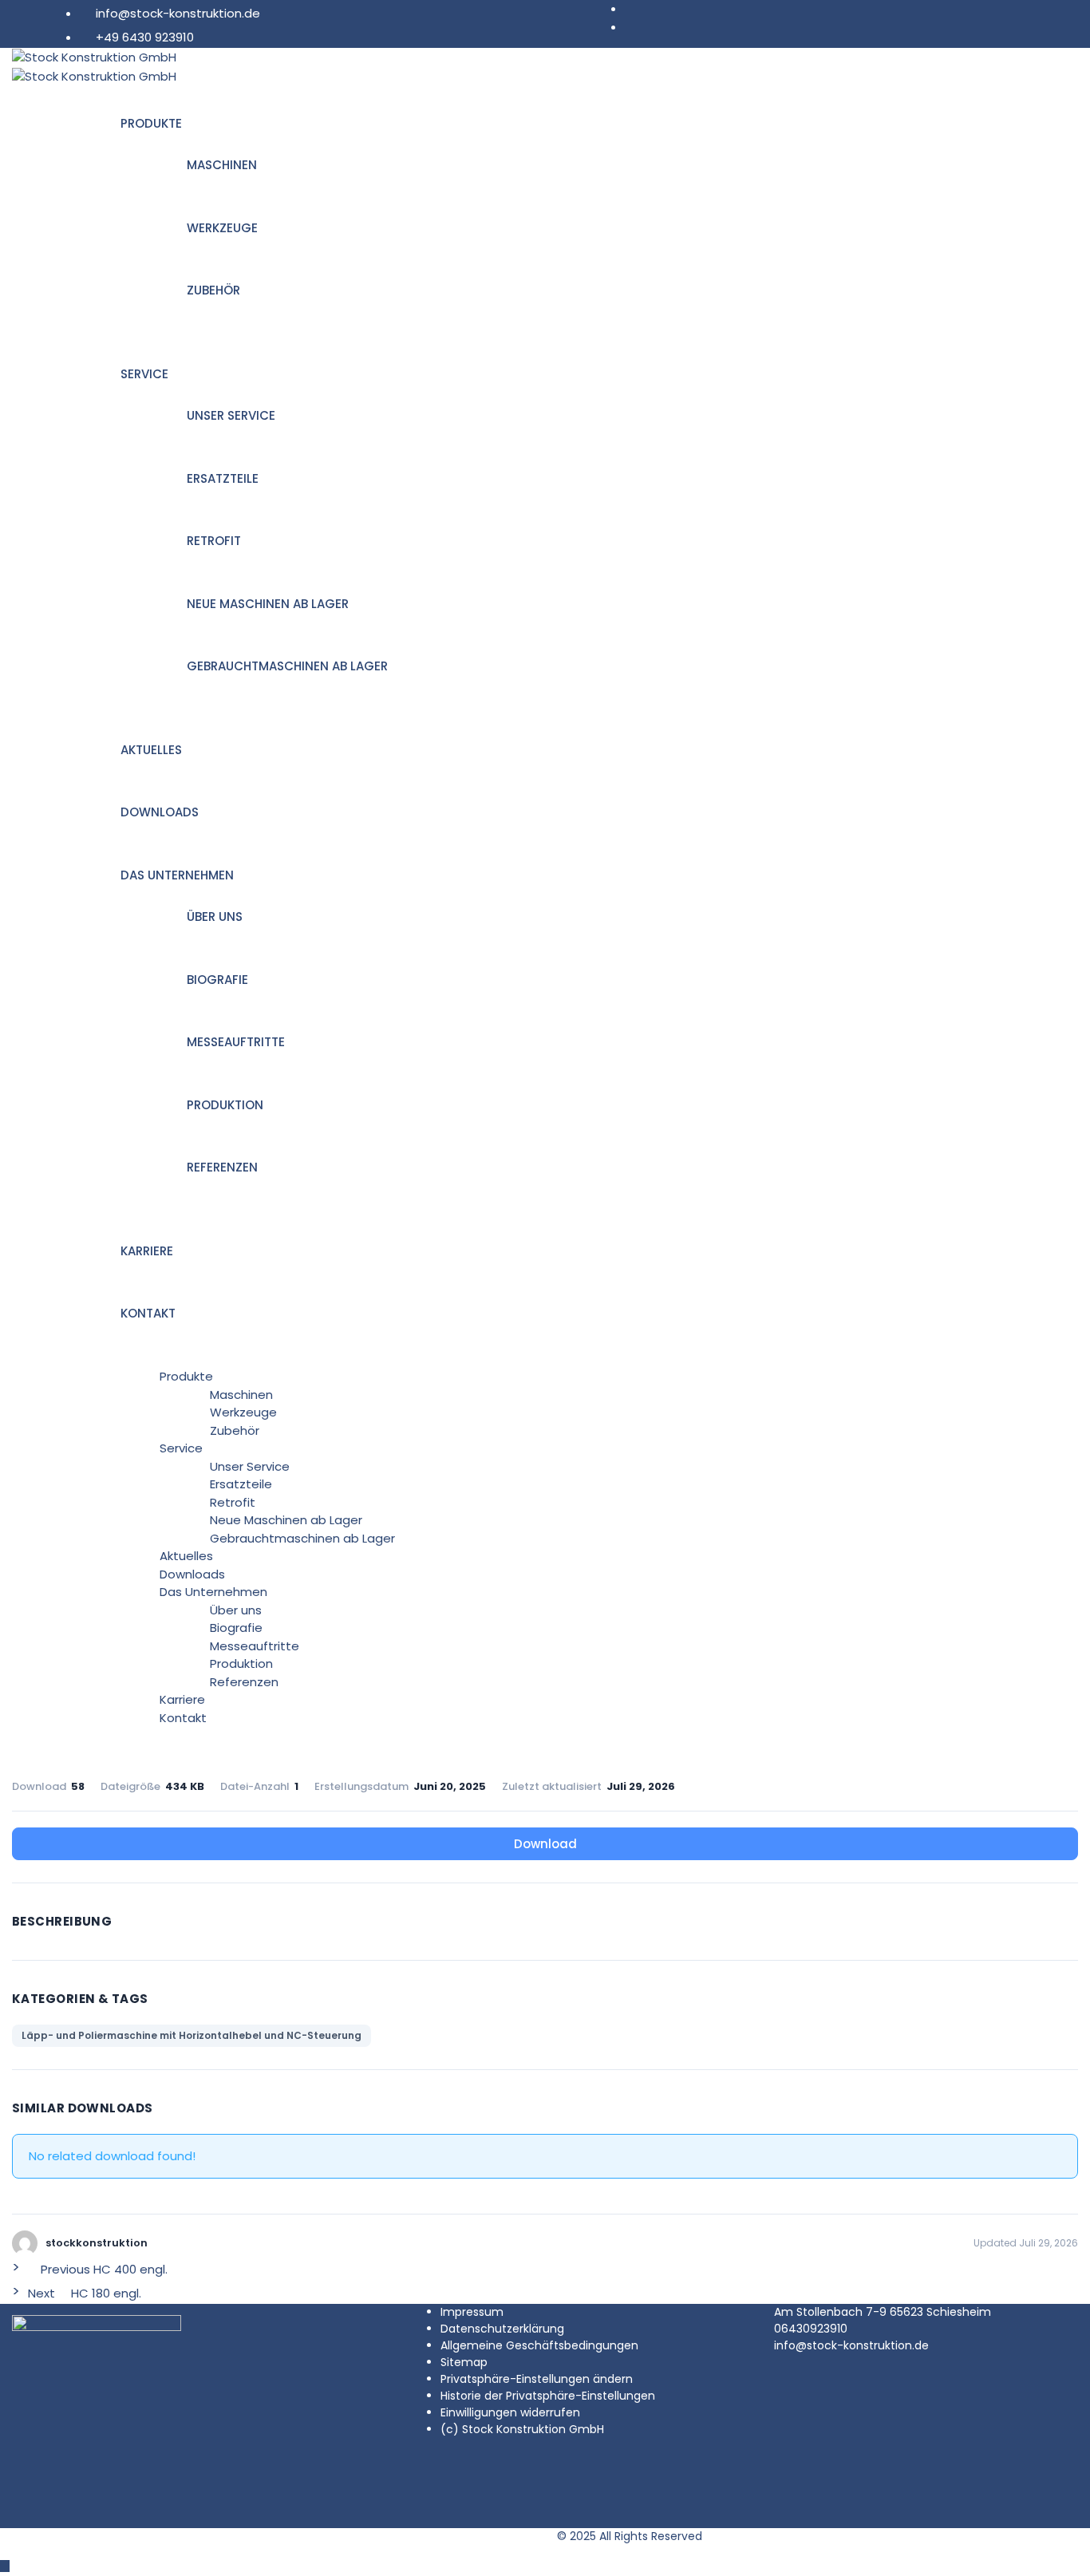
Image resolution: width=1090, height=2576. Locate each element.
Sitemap (464, 2362)
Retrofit (214, 541)
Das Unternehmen (177, 875)
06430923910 (811, 2329)
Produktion (225, 1105)
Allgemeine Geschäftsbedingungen (539, 2345)
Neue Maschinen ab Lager (268, 604)
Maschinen (222, 165)
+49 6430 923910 (145, 37)
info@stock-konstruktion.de (178, 13)
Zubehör (213, 290)
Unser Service (231, 415)
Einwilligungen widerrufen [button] (510, 2412)
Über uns (215, 917)
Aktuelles (151, 750)
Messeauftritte (236, 1042)
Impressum (472, 2312)
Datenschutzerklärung (502, 2329)
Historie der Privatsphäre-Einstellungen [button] (548, 2396)
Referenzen (222, 1167)
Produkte (151, 123)
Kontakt (148, 1313)
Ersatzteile (223, 478)
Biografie (217, 980)
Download (545, 1844)
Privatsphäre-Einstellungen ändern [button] (537, 2379)
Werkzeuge (222, 228)
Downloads (160, 812)
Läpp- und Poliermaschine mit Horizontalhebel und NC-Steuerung (192, 2035)
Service (144, 374)
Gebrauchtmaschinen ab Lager (287, 666)
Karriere (147, 1251)
